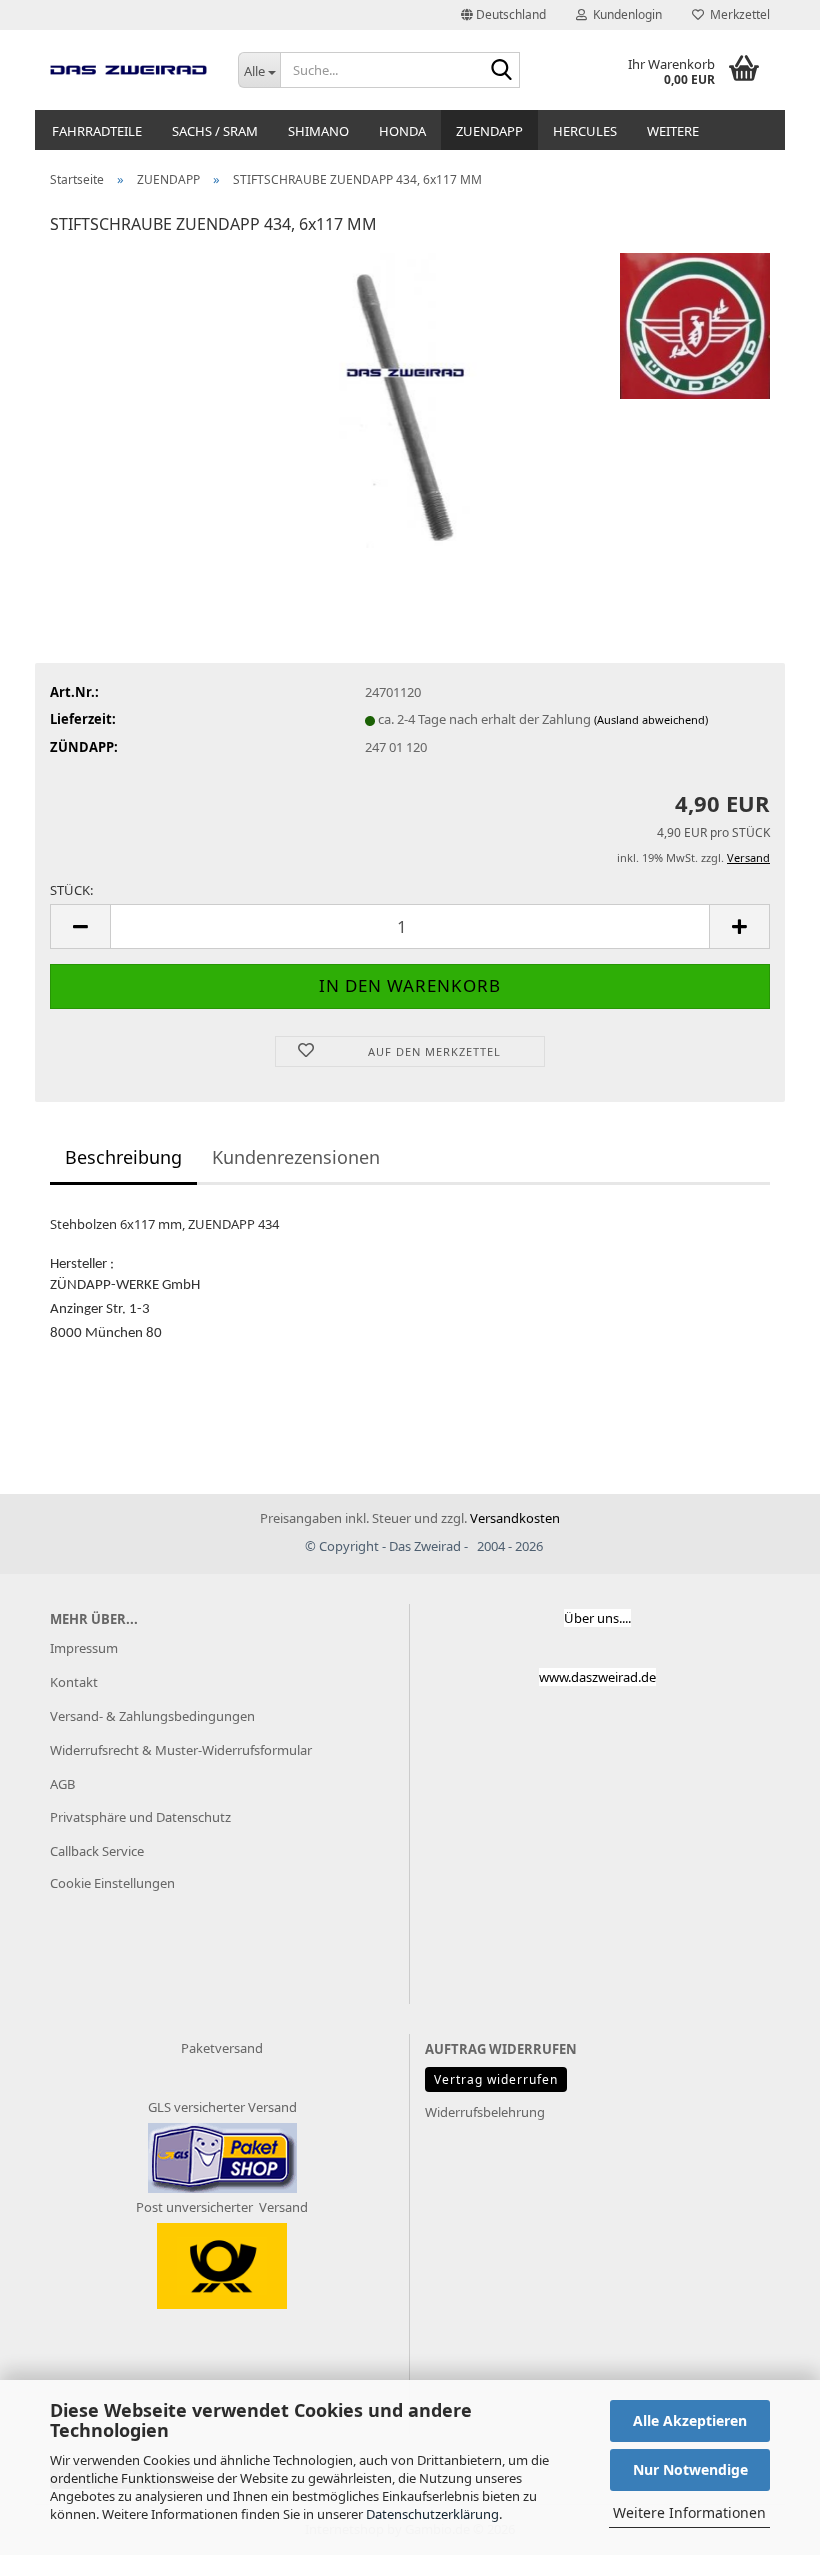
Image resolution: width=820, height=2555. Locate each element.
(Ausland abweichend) (651, 719)
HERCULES (585, 131)
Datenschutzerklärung (432, 2514)
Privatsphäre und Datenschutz (140, 1817)
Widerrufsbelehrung (485, 2112)
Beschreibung (123, 1157)
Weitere (673, 131)
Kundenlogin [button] (624, 14)
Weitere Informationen (689, 2512)
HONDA (402, 131)
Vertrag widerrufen (496, 2079)
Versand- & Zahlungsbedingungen (152, 1716)
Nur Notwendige (690, 2469)
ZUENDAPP (489, 131)
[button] (503, 15)
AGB (62, 1784)
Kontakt (74, 1682)
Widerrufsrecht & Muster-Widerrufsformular (181, 1750)
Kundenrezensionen (296, 1157)
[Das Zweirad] (129, 70)
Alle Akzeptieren (690, 2420)
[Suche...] (501, 71)
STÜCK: (71, 890)
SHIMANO (318, 131)
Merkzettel (737, 14)
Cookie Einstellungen (112, 1883)
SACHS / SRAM (215, 131)
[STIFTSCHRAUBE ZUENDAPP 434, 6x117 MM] (409, 402)
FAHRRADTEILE (97, 131)
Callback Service (97, 1851)
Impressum (84, 1648)
